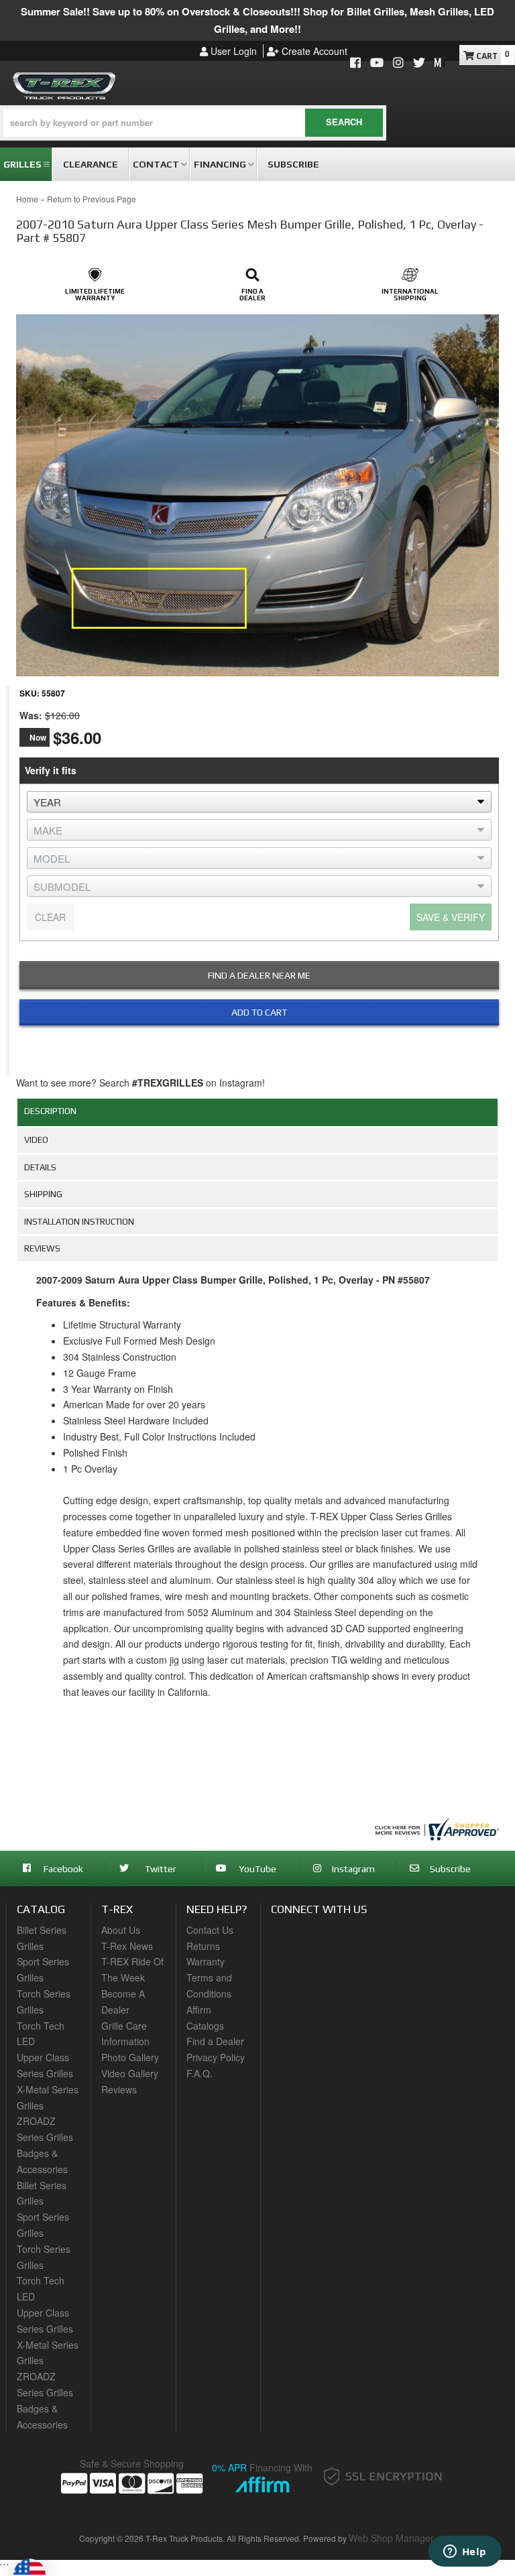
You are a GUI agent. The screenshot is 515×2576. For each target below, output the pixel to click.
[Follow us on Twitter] (419, 63)
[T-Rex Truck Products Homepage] (64, 83)
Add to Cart (259, 1012)
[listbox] (259, 802)
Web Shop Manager (391, 2538)
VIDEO (36, 1140)
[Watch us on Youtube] (377, 63)
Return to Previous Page (92, 199)
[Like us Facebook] (355, 63)
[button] (193, 123)
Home (27, 199)
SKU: (30, 693)
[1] (251, 1044)
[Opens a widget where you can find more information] (465, 2553)
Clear (50, 917)
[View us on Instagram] (398, 63)
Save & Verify (451, 917)
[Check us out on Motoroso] (440, 62)
